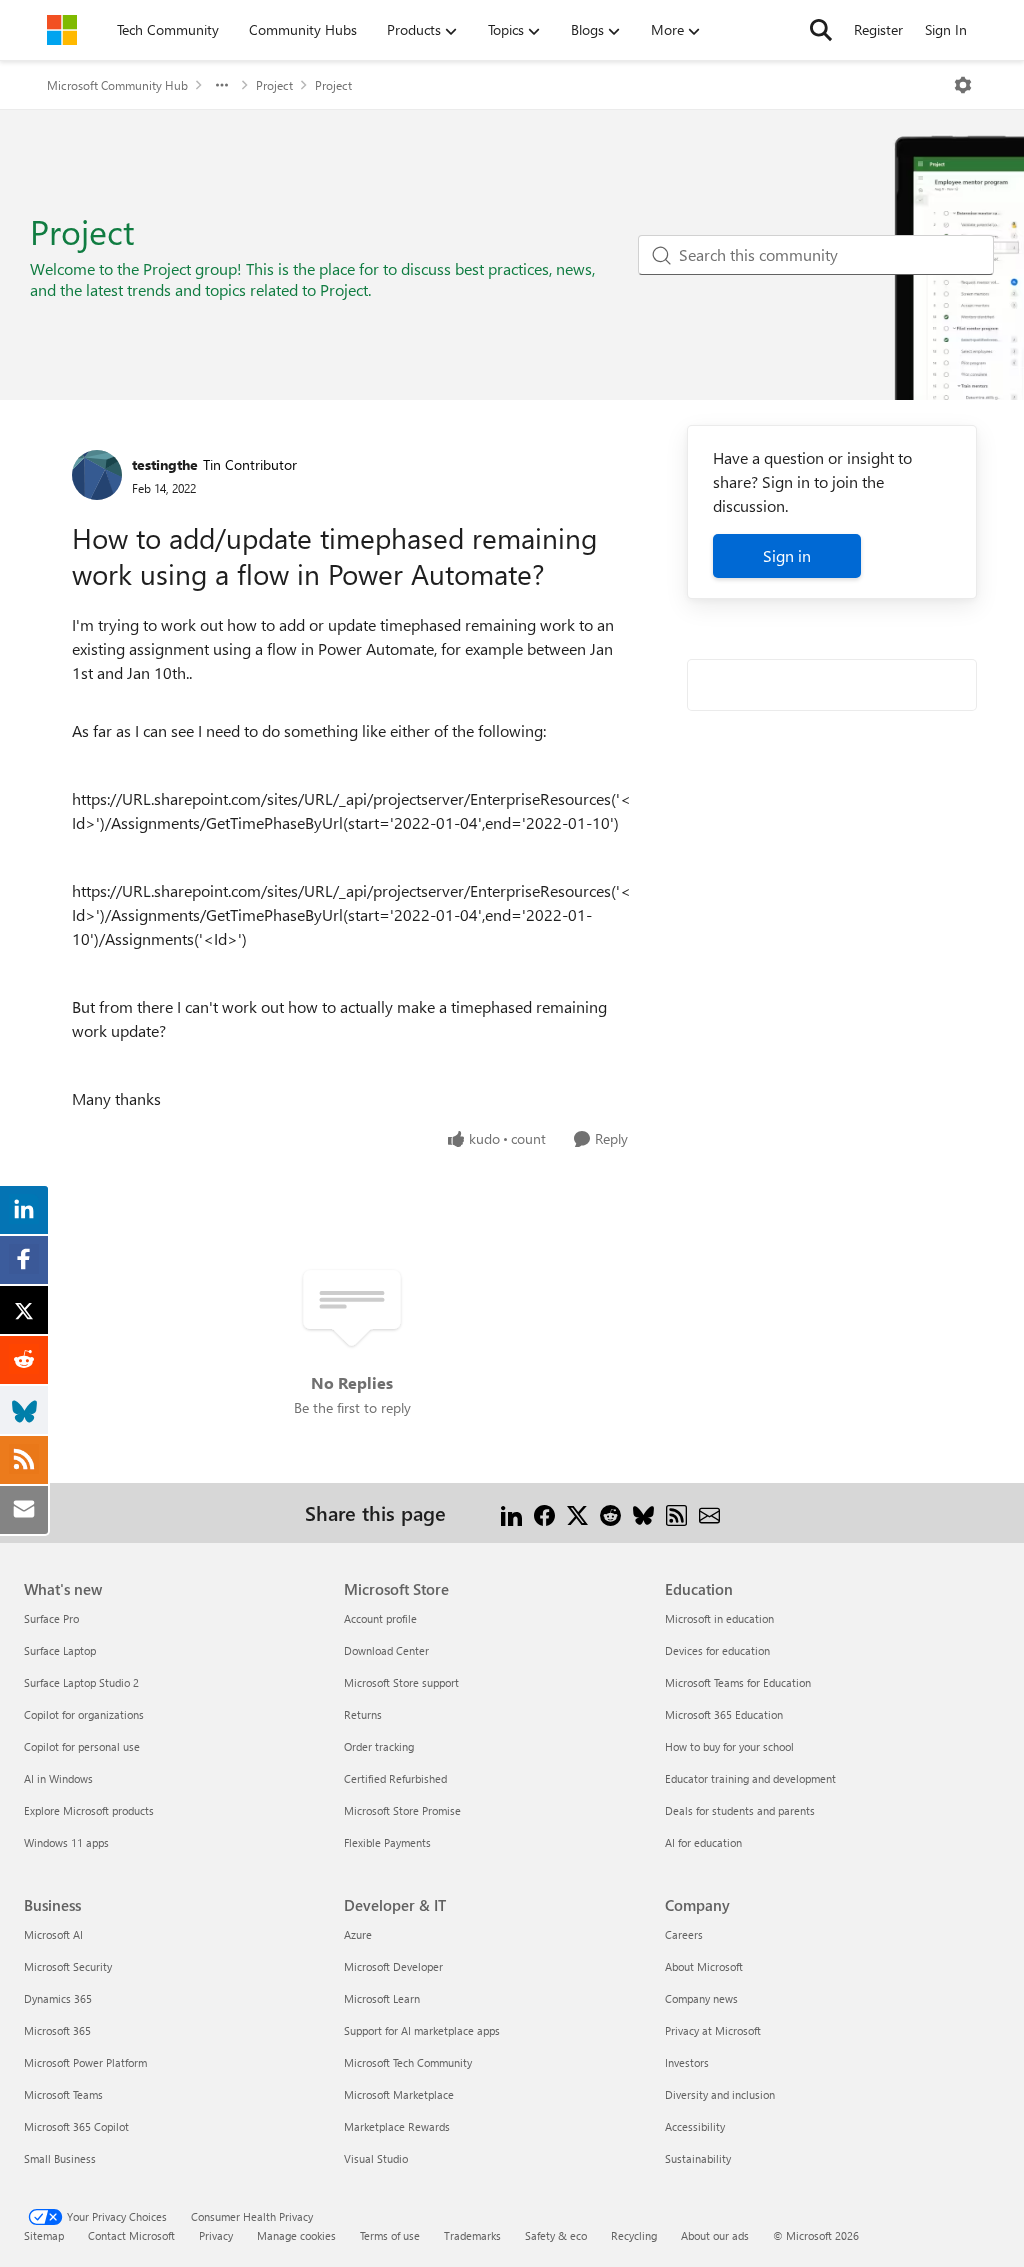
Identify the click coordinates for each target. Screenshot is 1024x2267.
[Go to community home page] (62, 30)
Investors (687, 2062)
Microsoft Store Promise (402, 1810)
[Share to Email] (709, 1512)
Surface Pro (51, 1618)
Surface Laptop (60, 1650)
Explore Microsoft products (89, 1810)
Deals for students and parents (740, 1810)
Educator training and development (750, 1778)
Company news (701, 1998)
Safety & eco (556, 2235)
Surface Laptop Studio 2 (81, 1682)
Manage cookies (296, 2235)
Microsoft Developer (393, 1966)
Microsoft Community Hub (117, 85)
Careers (684, 1934)
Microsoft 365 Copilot (76, 2126)
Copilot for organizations (84, 1714)
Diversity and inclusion (720, 2094)
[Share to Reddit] (610, 1512)
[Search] (821, 30)
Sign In (946, 29)
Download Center (386, 1650)
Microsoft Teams (63, 2094)
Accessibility (695, 2126)
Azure (358, 1934)
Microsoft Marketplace (399, 2094)
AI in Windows (58, 1778)
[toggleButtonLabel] (963, 85)
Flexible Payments (387, 1842)
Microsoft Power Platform (85, 2062)
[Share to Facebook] (544, 1512)
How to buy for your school (729, 1746)
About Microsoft (704, 1966)
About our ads (715, 2235)
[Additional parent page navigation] (222, 85)
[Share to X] (577, 1512)
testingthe (165, 464)
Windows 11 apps (66, 1842)
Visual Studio (376, 2158)
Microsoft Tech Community (408, 2062)
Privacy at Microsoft (713, 2030)
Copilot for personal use (82, 1746)
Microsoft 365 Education (724, 1714)
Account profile (380, 1618)
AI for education (703, 1842)
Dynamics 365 (58, 1998)
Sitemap (44, 2235)
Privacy (216, 2235)
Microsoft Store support (401, 1682)
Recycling (634, 2235)
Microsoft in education (719, 1618)
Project (274, 85)
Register (878, 29)
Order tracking (379, 1746)
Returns (363, 1714)
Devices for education (717, 1650)
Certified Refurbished (395, 1778)
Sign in (787, 555)
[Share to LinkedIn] (511, 1512)
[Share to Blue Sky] (643, 1512)
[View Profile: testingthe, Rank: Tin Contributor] (97, 475)
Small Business (60, 2158)
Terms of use (390, 2235)
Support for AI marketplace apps (422, 2030)
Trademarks (472, 2235)
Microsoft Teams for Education (738, 1682)
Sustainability (698, 2158)
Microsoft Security (68, 1966)
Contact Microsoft (131, 2235)
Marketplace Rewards (397, 2126)
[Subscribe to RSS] (676, 1512)
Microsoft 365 (57, 2030)
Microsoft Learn (382, 1998)
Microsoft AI (53, 1934)
